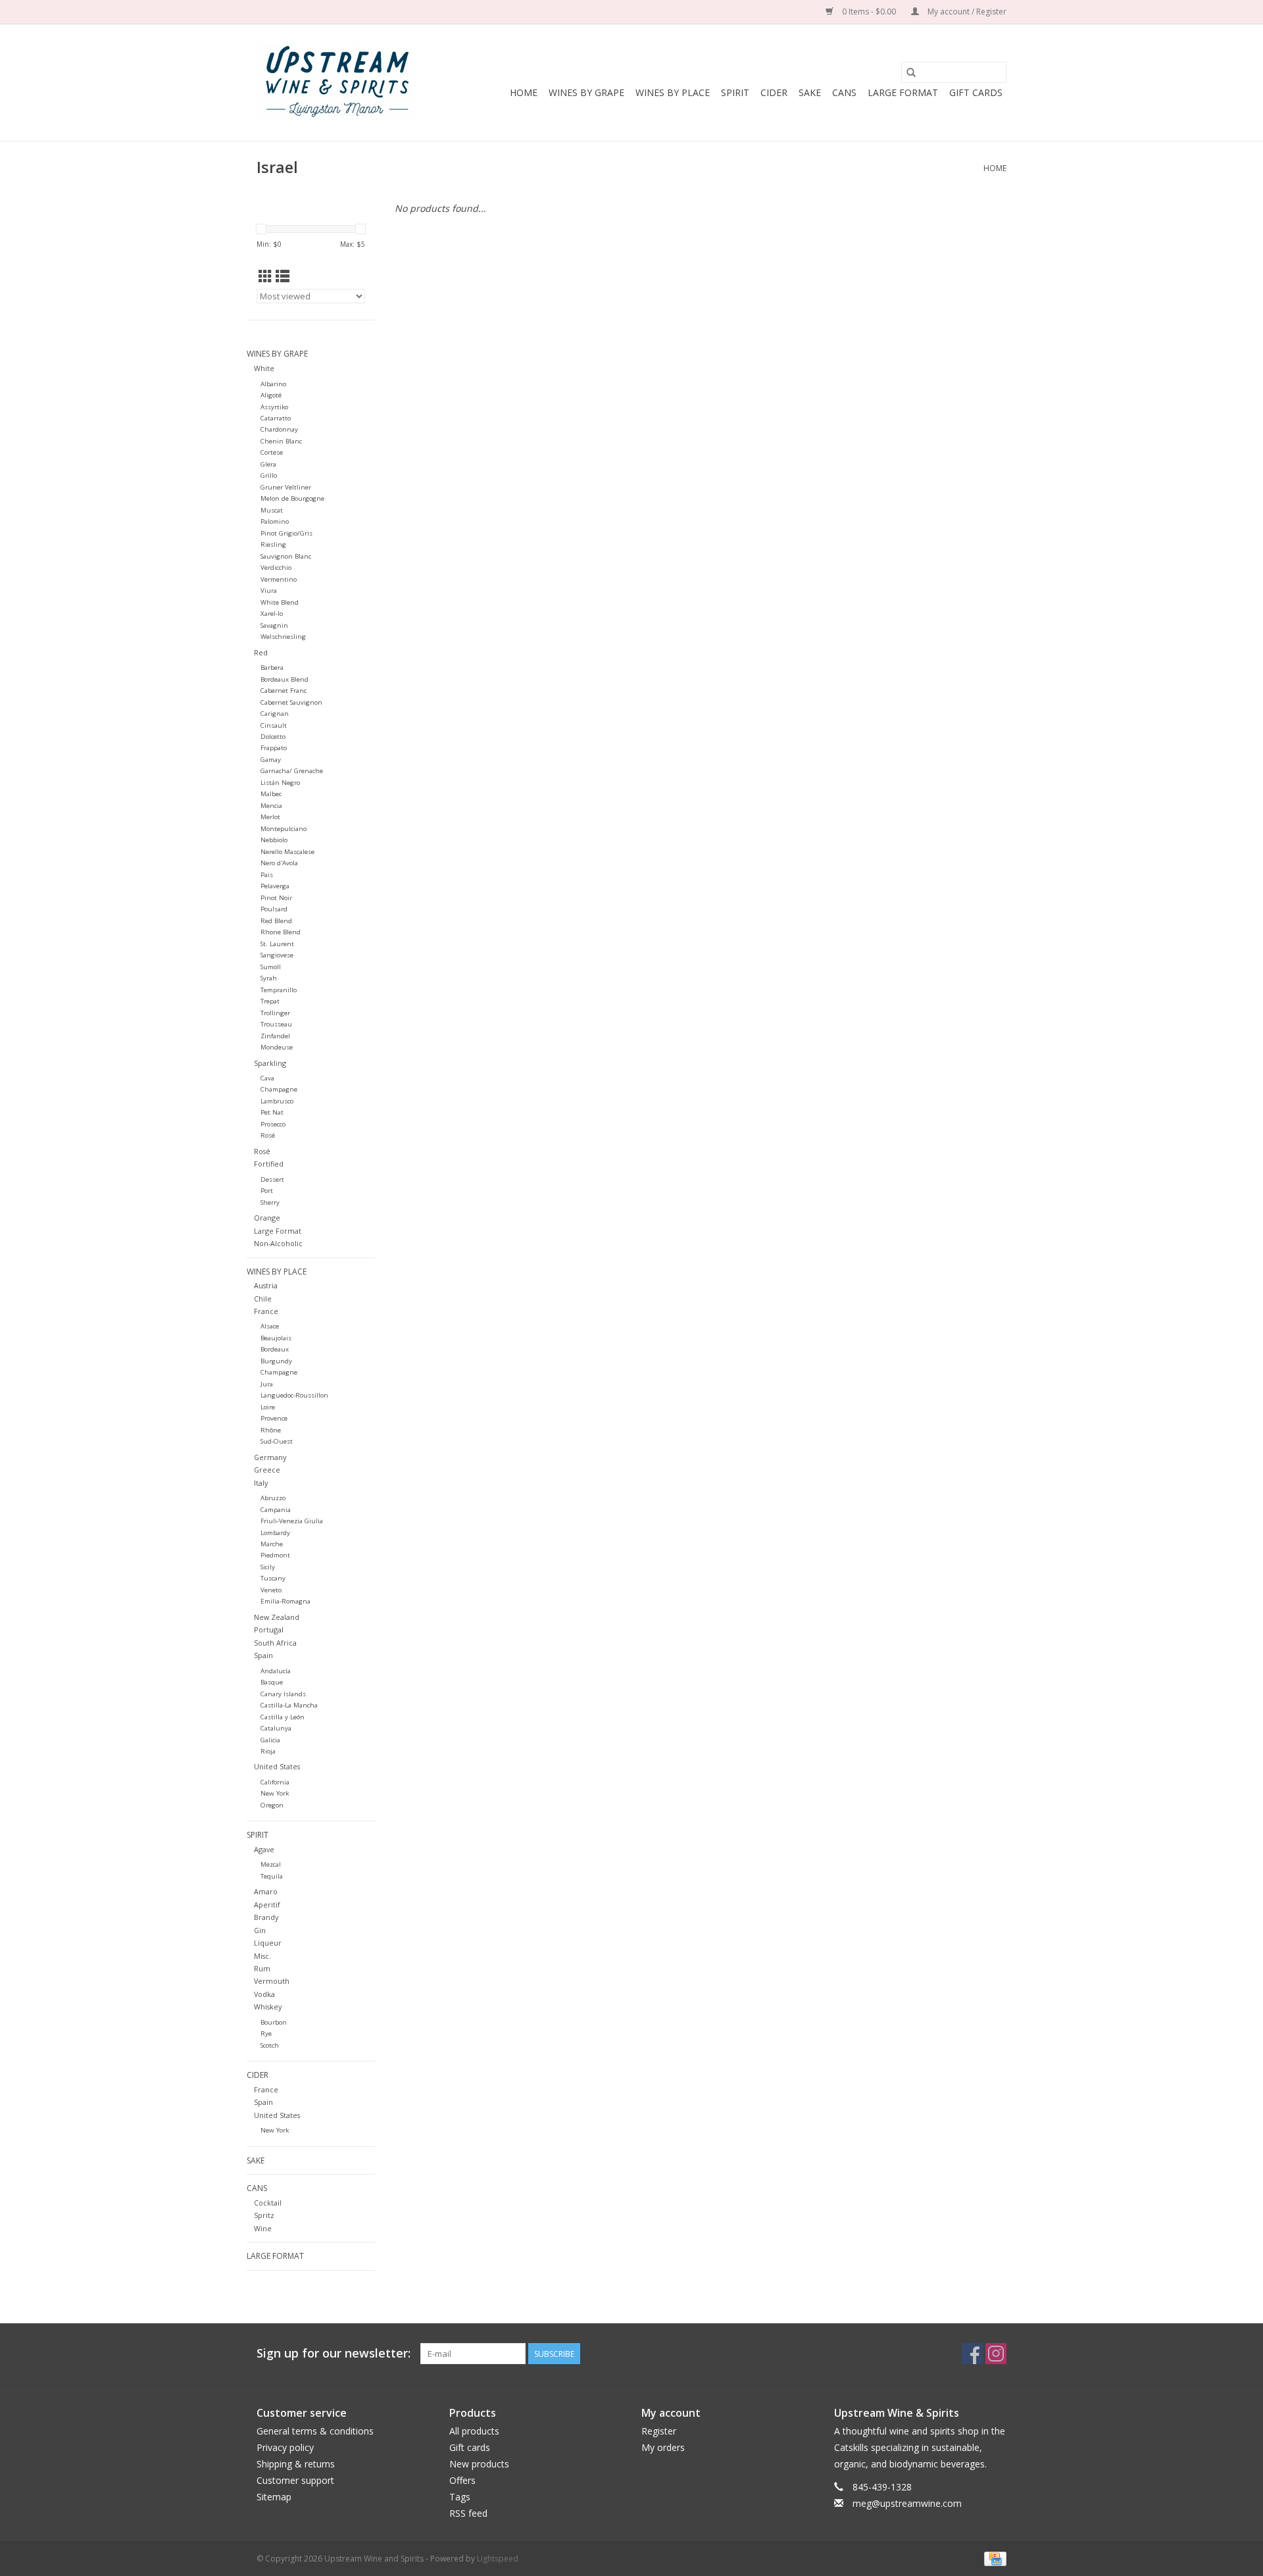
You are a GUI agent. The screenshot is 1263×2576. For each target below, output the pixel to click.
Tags (460, 2497)
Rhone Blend (281, 932)
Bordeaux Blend (285, 679)
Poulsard (274, 909)
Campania (276, 1510)
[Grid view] (265, 276)
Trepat (270, 1001)
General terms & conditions (315, 2431)
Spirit (735, 92)
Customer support (295, 2480)
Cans (844, 92)
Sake (810, 92)
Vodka (264, 1994)
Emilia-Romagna (285, 1601)
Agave (264, 1849)
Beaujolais (276, 1338)
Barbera (272, 668)
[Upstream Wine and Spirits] (337, 83)
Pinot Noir (276, 898)
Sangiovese (277, 955)
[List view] (283, 276)
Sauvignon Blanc (286, 556)
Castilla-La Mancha (289, 1705)
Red (261, 652)
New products (479, 2464)
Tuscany (273, 1578)
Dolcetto (273, 737)
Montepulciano (284, 829)
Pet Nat (272, 1112)
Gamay (271, 760)
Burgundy (276, 1361)
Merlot (270, 817)
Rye (266, 2033)
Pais (267, 875)
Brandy (266, 1917)
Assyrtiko (274, 407)
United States (277, 1766)
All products (474, 2431)
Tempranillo (279, 990)
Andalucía (276, 1671)
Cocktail (268, 2203)
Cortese (272, 452)
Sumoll (271, 967)
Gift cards (976, 92)
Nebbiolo (274, 840)
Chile (263, 1299)
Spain (263, 1655)
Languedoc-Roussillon (294, 1395)
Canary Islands (283, 1694)
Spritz (264, 2215)
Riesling (273, 544)
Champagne (279, 1089)
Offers (462, 2480)
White (264, 368)
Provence (274, 1418)
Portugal (269, 1629)
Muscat (272, 510)
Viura (269, 591)
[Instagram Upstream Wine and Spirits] (996, 2354)
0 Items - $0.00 (869, 12)
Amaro (266, 1891)
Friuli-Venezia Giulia (292, 1521)
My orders (663, 2447)
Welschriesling (283, 637)
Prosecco (273, 1124)
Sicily (268, 1567)
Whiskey (268, 2007)
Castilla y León (283, 1717)
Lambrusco (277, 1101)
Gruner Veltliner (286, 487)
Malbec (271, 794)
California (275, 1782)
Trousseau (276, 1024)
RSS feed (468, 2513)
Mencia (271, 806)
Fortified (269, 1164)
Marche (272, 1544)
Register (659, 2431)
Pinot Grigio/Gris (286, 533)
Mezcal (271, 1864)
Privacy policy (285, 2447)
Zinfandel (275, 1036)
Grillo (269, 475)
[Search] (911, 72)
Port (267, 1191)
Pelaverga (275, 886)
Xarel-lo (272, 614)
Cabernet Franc (284, 691)
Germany (270, 1457)
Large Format (903, 92)
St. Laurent (277, 944)
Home (524, 92)
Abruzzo (273, 1498)
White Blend (280, 602)
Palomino (275, 521)
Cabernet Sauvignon (291, 702)
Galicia (270, 1740)
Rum (262, 1968)
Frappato (274, 748)
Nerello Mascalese (287, 852)
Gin (260, 1930)
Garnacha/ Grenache (292, 771)
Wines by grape (586, 92)
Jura (267, 1384)
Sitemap (274, 2497)
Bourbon (274, 2022)
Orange (267, 1218)
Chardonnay (279, 429)
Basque (272, 1682)
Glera (268, 464)
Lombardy (275, 1533)
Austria (266, 1285)
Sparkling (270, 1063)
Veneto (271, 1590)
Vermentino (279, 579)
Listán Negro (280, 783)
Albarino (273, 384)
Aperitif (267, 1905)
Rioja (268, 1751)
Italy (261, 1483)
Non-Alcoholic (278, 1243)
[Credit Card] (993, 2558)
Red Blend (276, 921)
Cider (774, 92)
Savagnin (274, 625)
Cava (267, 1078)
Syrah (269, 978)
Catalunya (276, 1728)
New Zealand (277, 1617)
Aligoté (271, 395)
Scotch (270, 2045)
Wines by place (673, 92)
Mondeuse (277, 1047)
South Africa (275, 1643)
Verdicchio (276, 568)
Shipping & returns (296, 2464)
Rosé (268, 1135)
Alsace (270, 1326)
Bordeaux (275, 1349)
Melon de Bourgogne (292, 498)
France (266, 1311)
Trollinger (275, 1013)
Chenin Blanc (281, 441)
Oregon (272, 1805)
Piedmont (275, 1555)
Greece (267, 1470)
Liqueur (268, 1943)
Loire (268, 1407)
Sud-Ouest (277, 1441)
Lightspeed (498, 2559)
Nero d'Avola (279, 863)
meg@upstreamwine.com (907, 2503)
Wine (263, 2228)
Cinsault (274, 725)
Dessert (272, 1179)
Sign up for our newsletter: (334, 2353)
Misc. (262, 1956)
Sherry (270, 1202)
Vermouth (272, 1981)
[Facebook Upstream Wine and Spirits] (972, 2354)
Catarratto (276, 418)
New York (275, 1793)
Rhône (271, 1430)
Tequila (272, 1876)
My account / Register (966, 12)
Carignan (275, 714)
